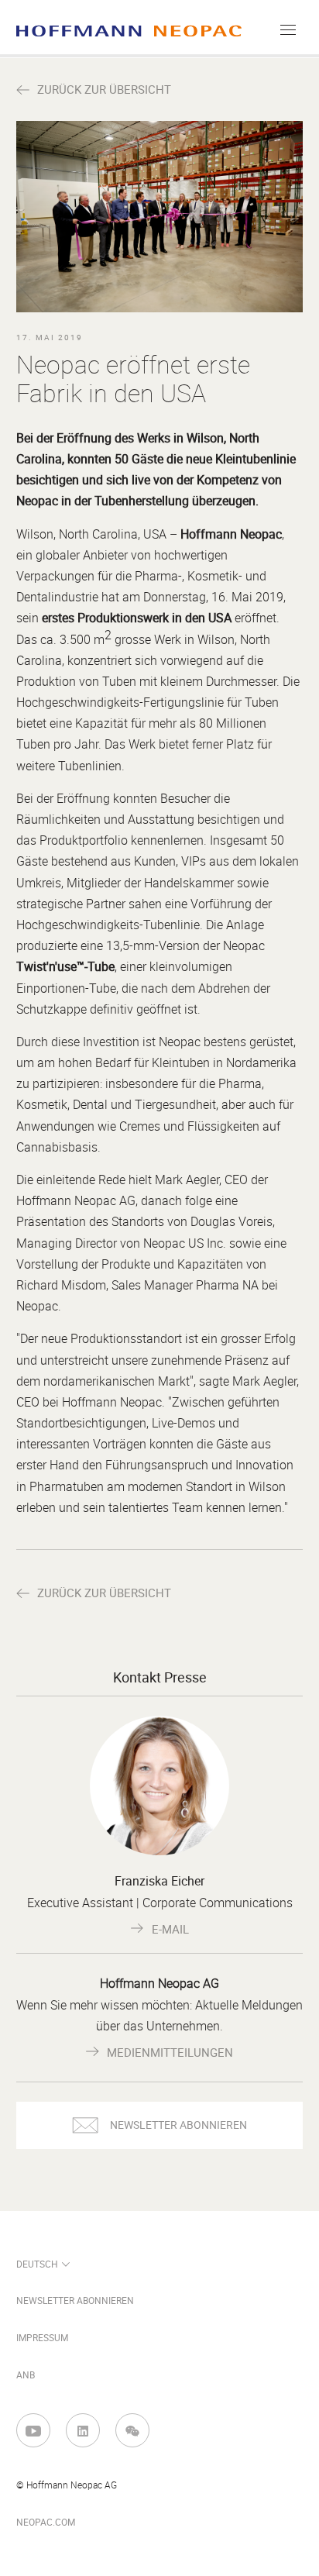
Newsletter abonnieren (75, 2301)
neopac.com (46, 2523)
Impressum (42, 2338)
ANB (26, 2375)
